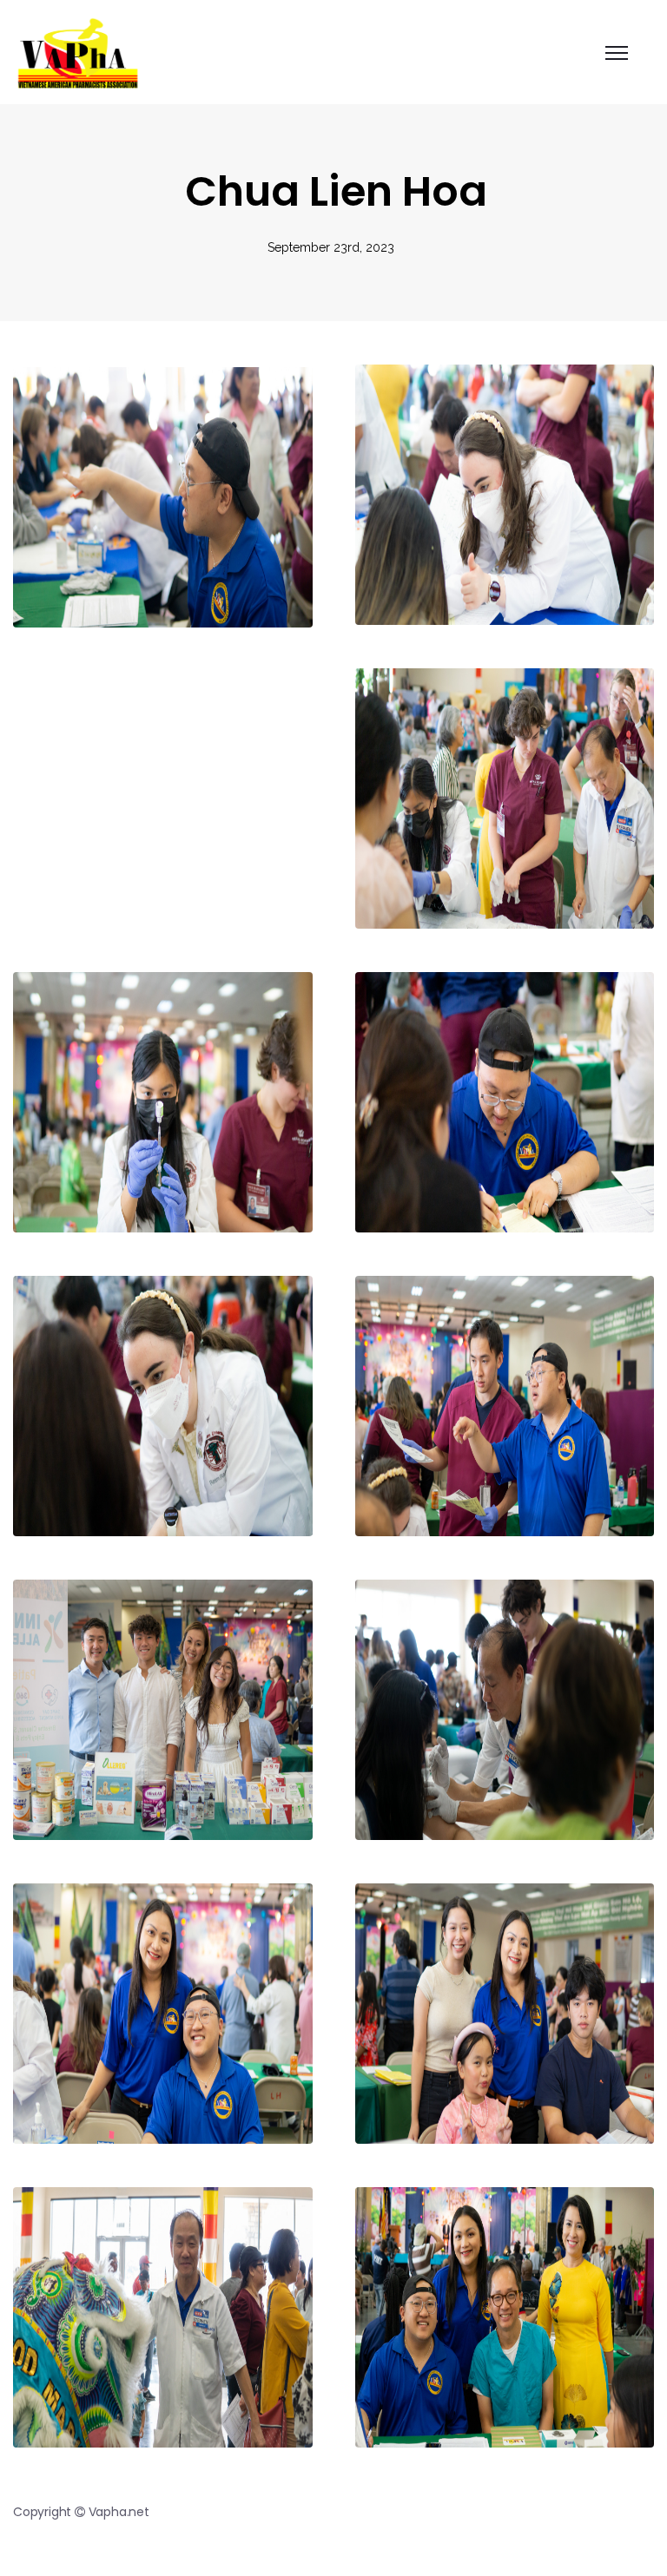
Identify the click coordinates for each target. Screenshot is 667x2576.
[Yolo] (77, 52)
